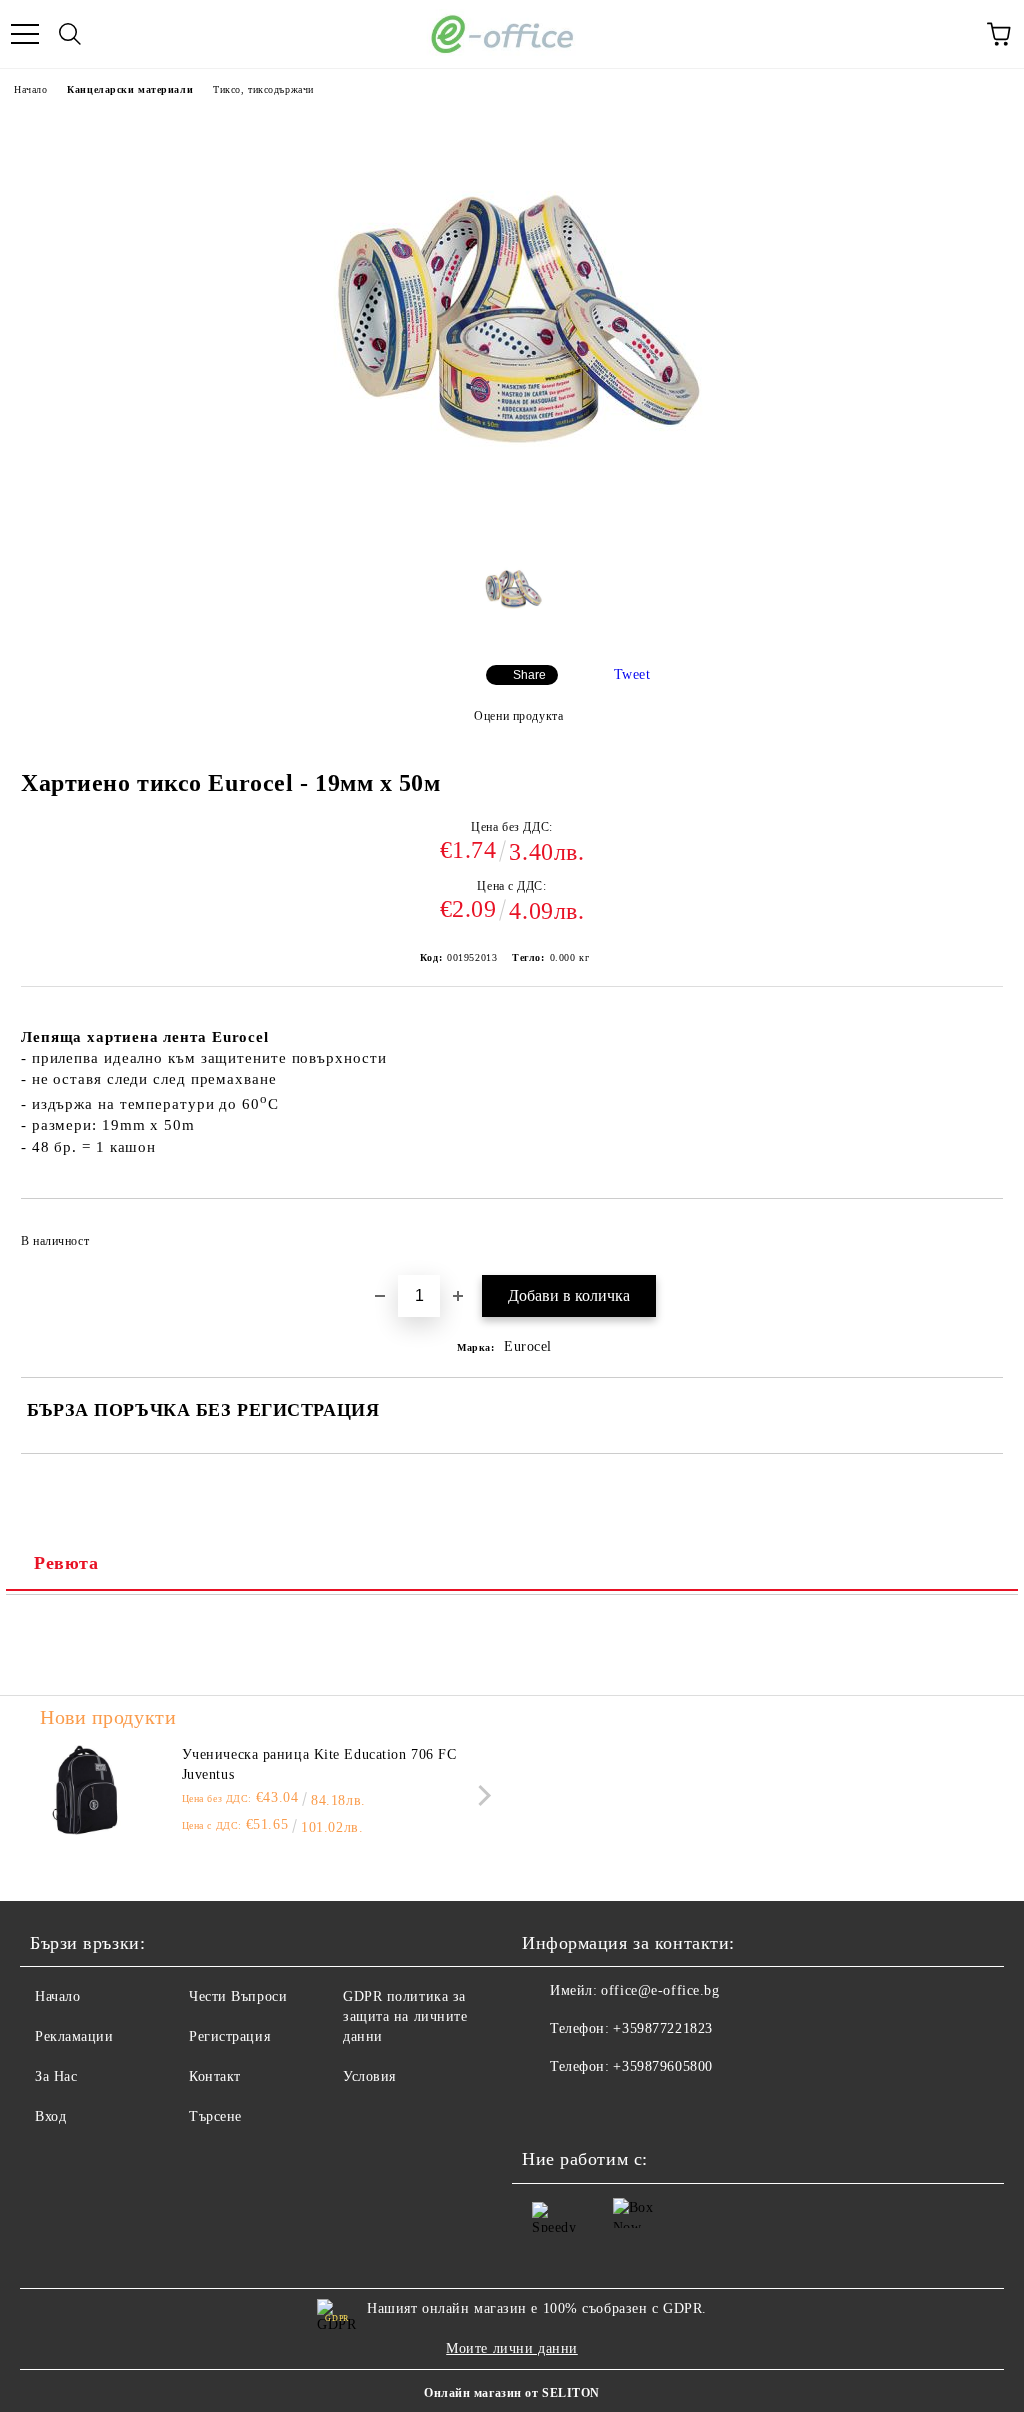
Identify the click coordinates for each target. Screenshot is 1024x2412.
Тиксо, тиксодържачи (263, 89)
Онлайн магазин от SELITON (512, 2393)
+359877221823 (662, 2028)
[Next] (480, 1794)
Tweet (632, 674)
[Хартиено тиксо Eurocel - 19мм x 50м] (512, 526)
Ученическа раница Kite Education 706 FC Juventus (319, 1764)
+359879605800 (662, 2066)
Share (529, 675)
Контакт (215, 2076)
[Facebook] (548, 2107)
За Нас (56, 2076)
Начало (30, 89)
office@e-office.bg (660, 1990)
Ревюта (66, 1563)
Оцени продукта (518, 716)
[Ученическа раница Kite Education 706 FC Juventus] (85, 1790)
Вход (50, 2116)
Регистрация (229, 2036)
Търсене (215, 2116)
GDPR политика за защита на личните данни (405, 2016)
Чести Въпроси (238, 1996)
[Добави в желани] (974, 1232)
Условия (369, 2076)
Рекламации (74, 2036)
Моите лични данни (512, 2348)
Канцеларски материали (130, 89)
